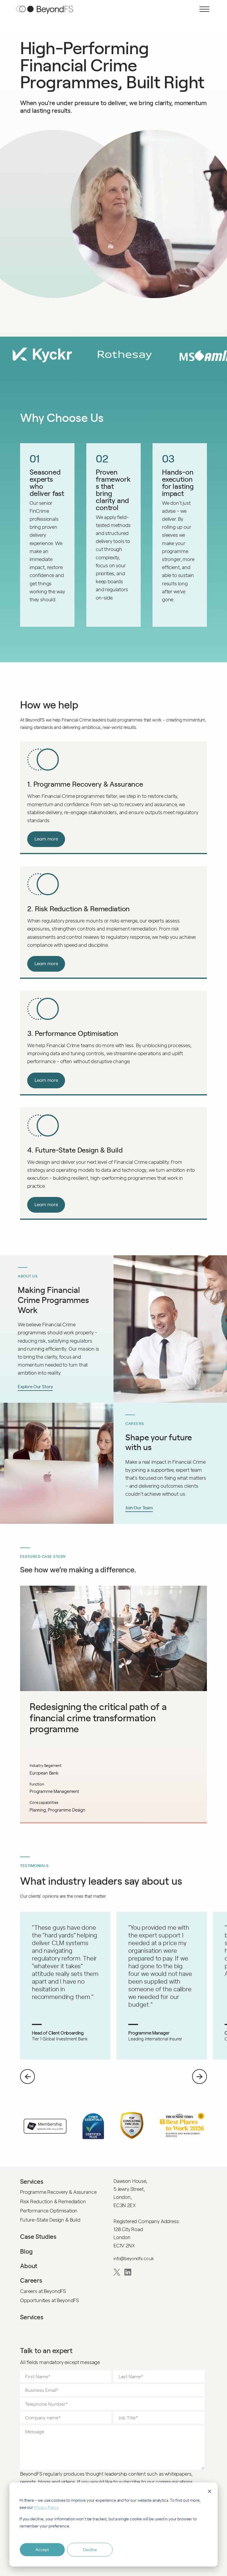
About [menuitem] (29, 2266)
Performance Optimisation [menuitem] (49, 2210)
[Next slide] (200, 2077)
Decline (90, 2550)
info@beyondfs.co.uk (134, 2258)
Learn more (46, 839)
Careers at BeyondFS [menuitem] (43, 2291)
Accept (42, 2550)
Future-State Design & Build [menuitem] (50, 2220)
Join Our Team (139, 1507)
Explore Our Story (35, 1386)
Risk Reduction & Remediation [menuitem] (53, 2201)
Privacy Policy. (47, 2507)
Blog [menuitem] (26, 2251)
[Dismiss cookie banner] (210, 2492)
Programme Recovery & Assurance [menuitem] (58, 2192)
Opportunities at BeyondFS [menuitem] (50, 2300)
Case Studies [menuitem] (38, 2236)
